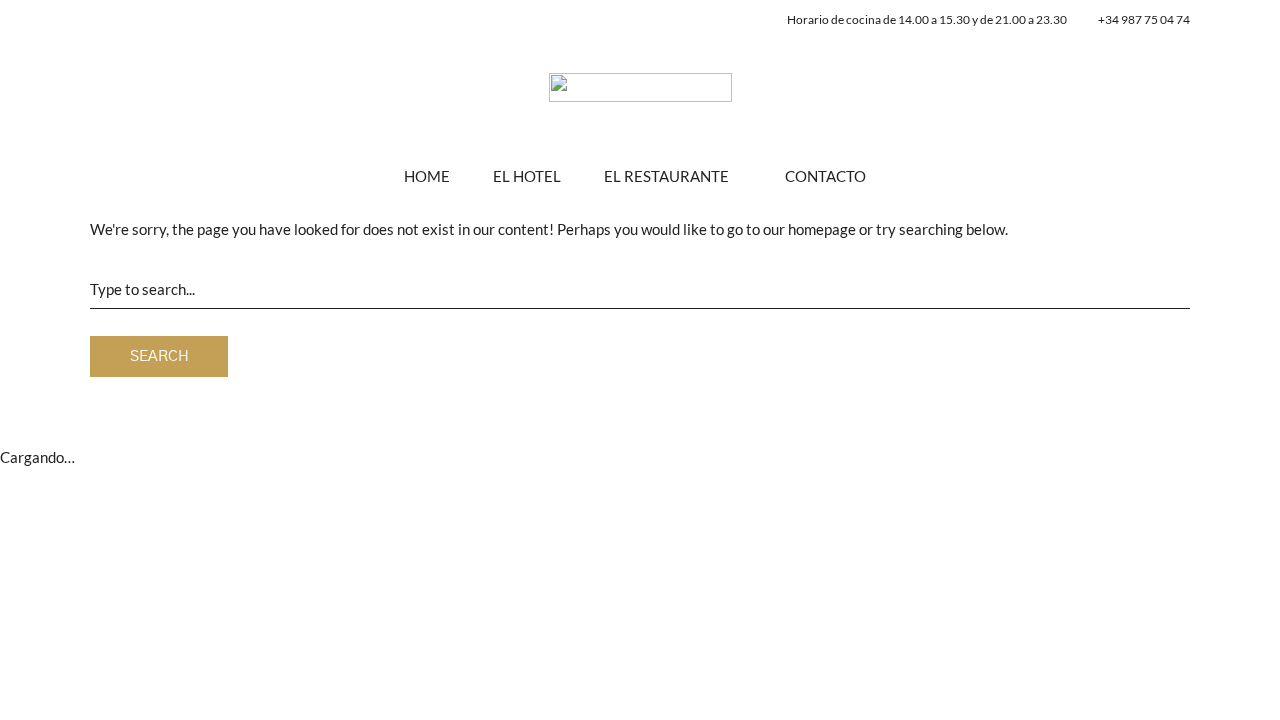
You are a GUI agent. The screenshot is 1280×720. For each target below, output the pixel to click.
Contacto (825, 176)
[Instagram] (722, 21)
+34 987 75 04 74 (1144, 19)
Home (427, 176)
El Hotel (527, 176)
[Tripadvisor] (746, 21)
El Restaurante (666, 176)
